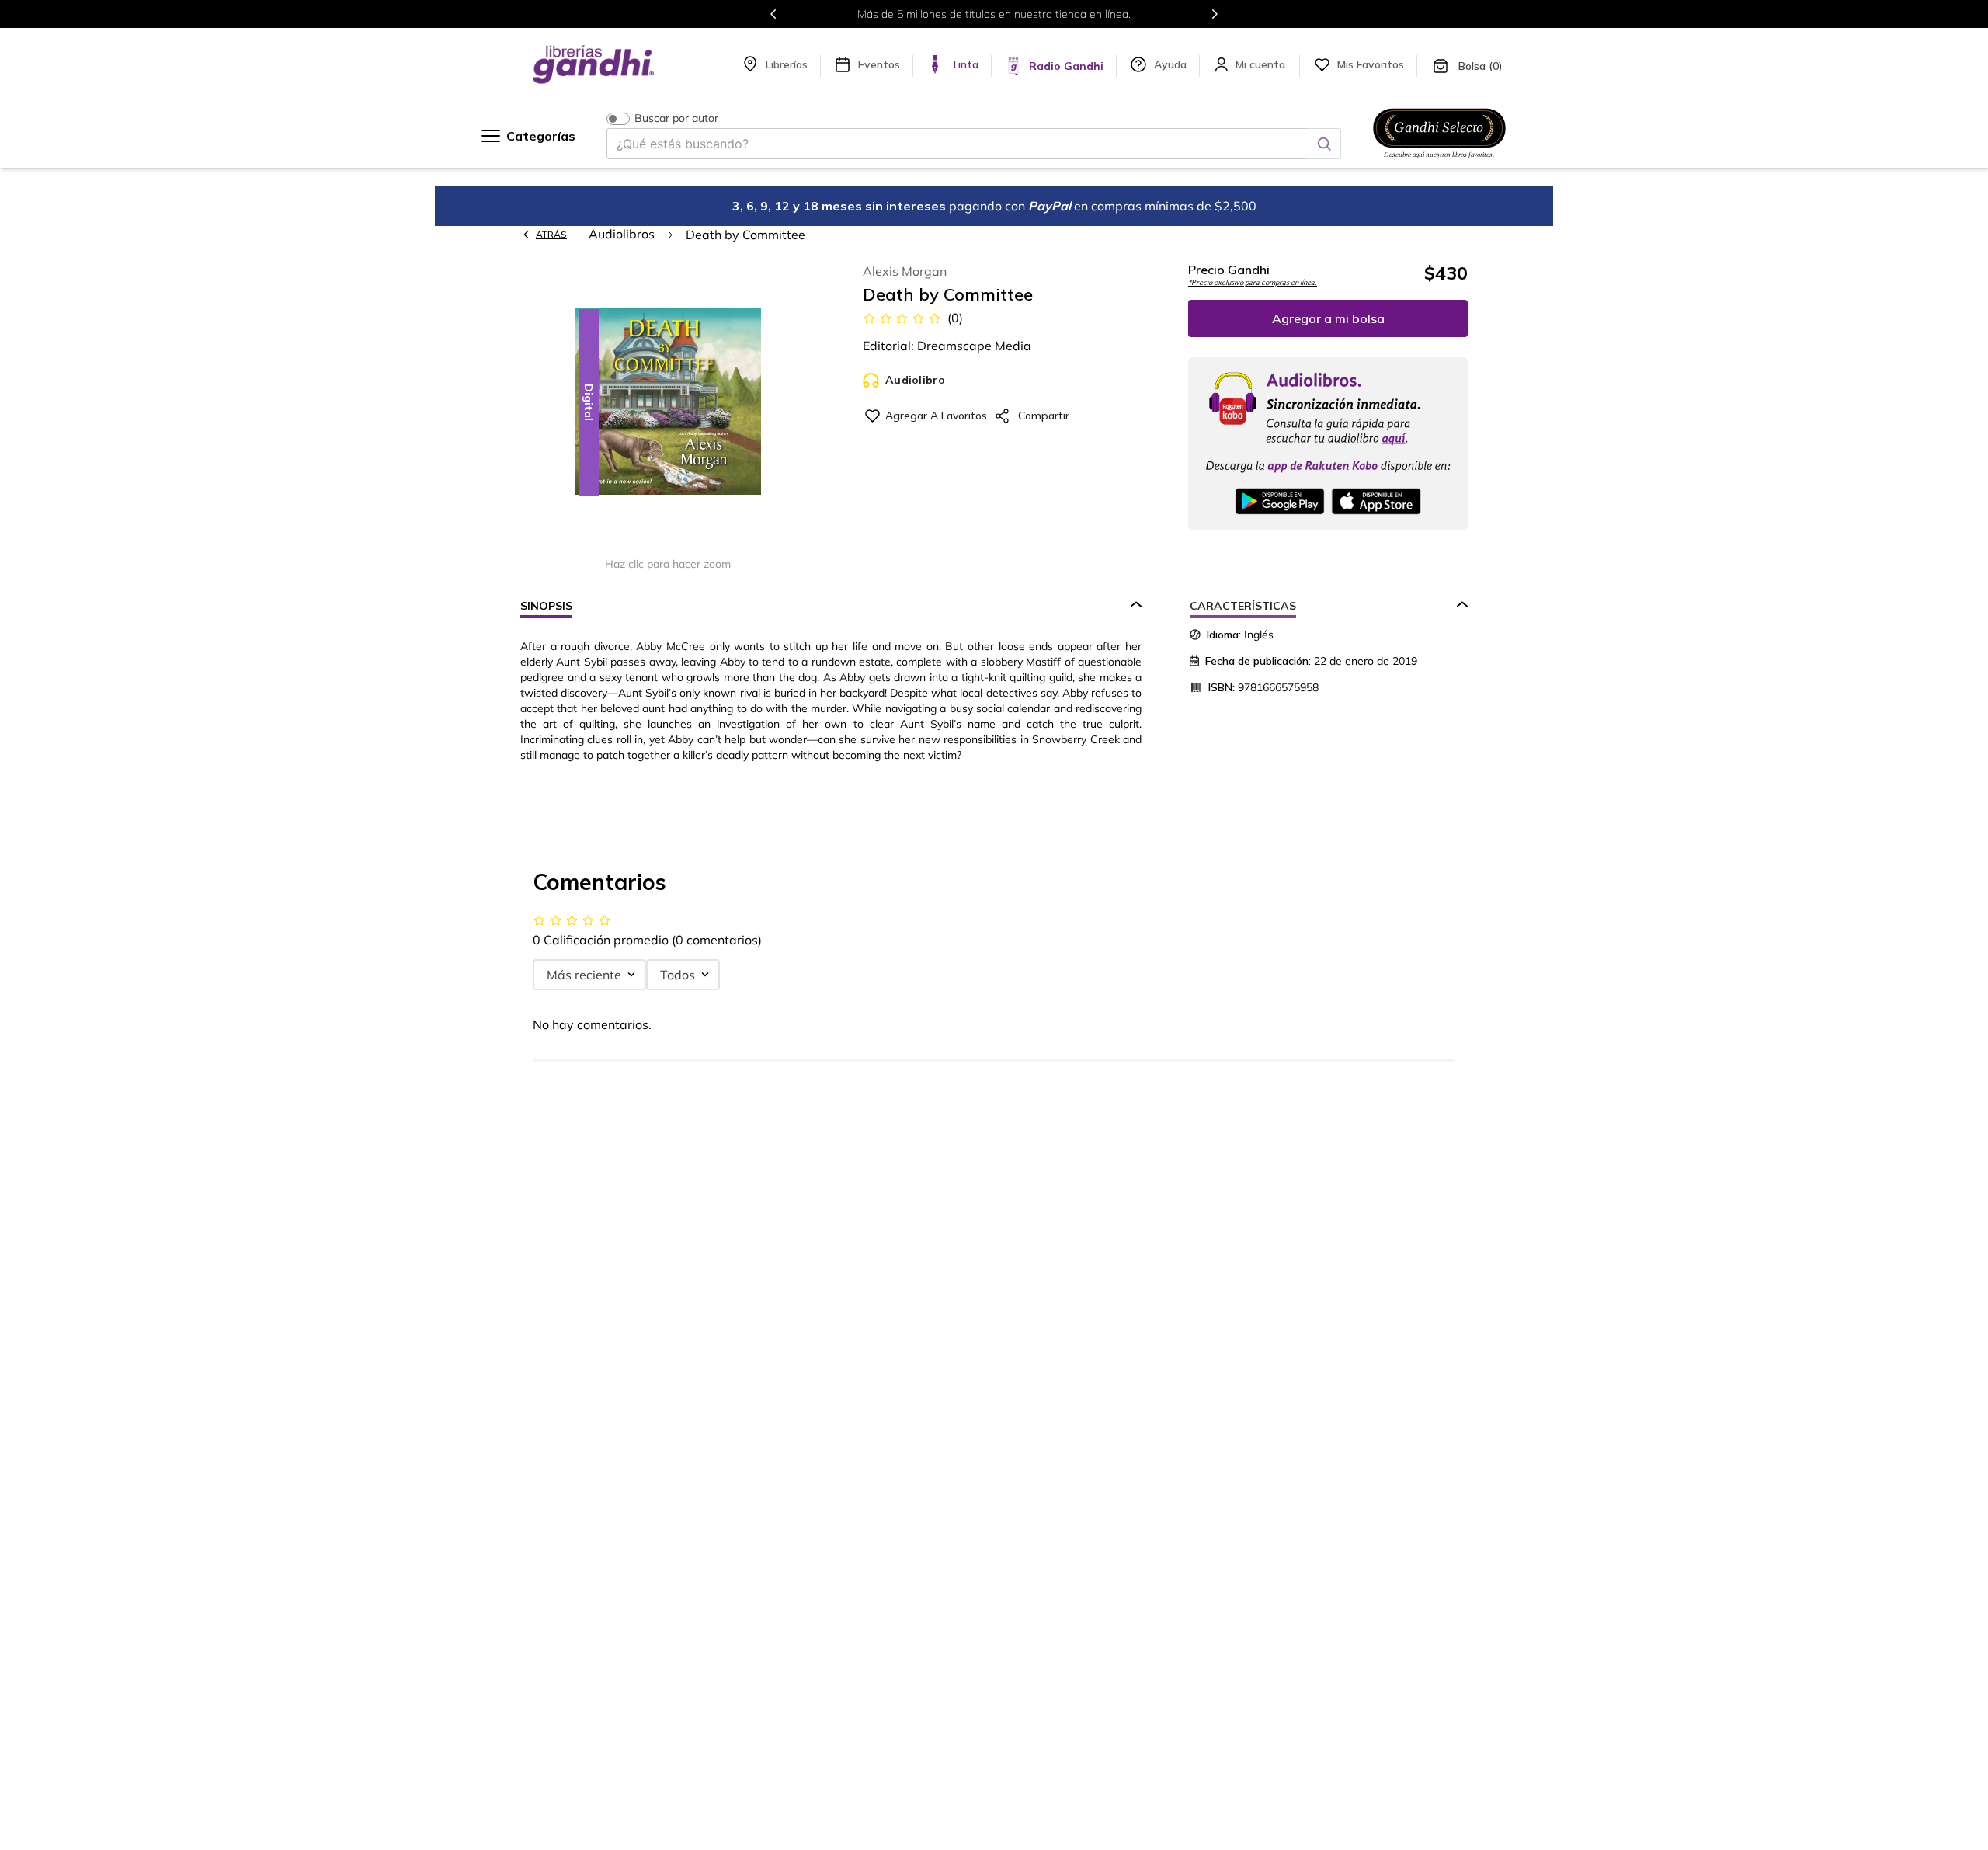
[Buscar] (1324, 144)
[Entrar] (1262, 64)
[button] (668, 403)
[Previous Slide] (773, 14)
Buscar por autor (676, 118)
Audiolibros (622, 234)
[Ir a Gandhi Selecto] (1439, 161)
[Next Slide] (1215, 14)
